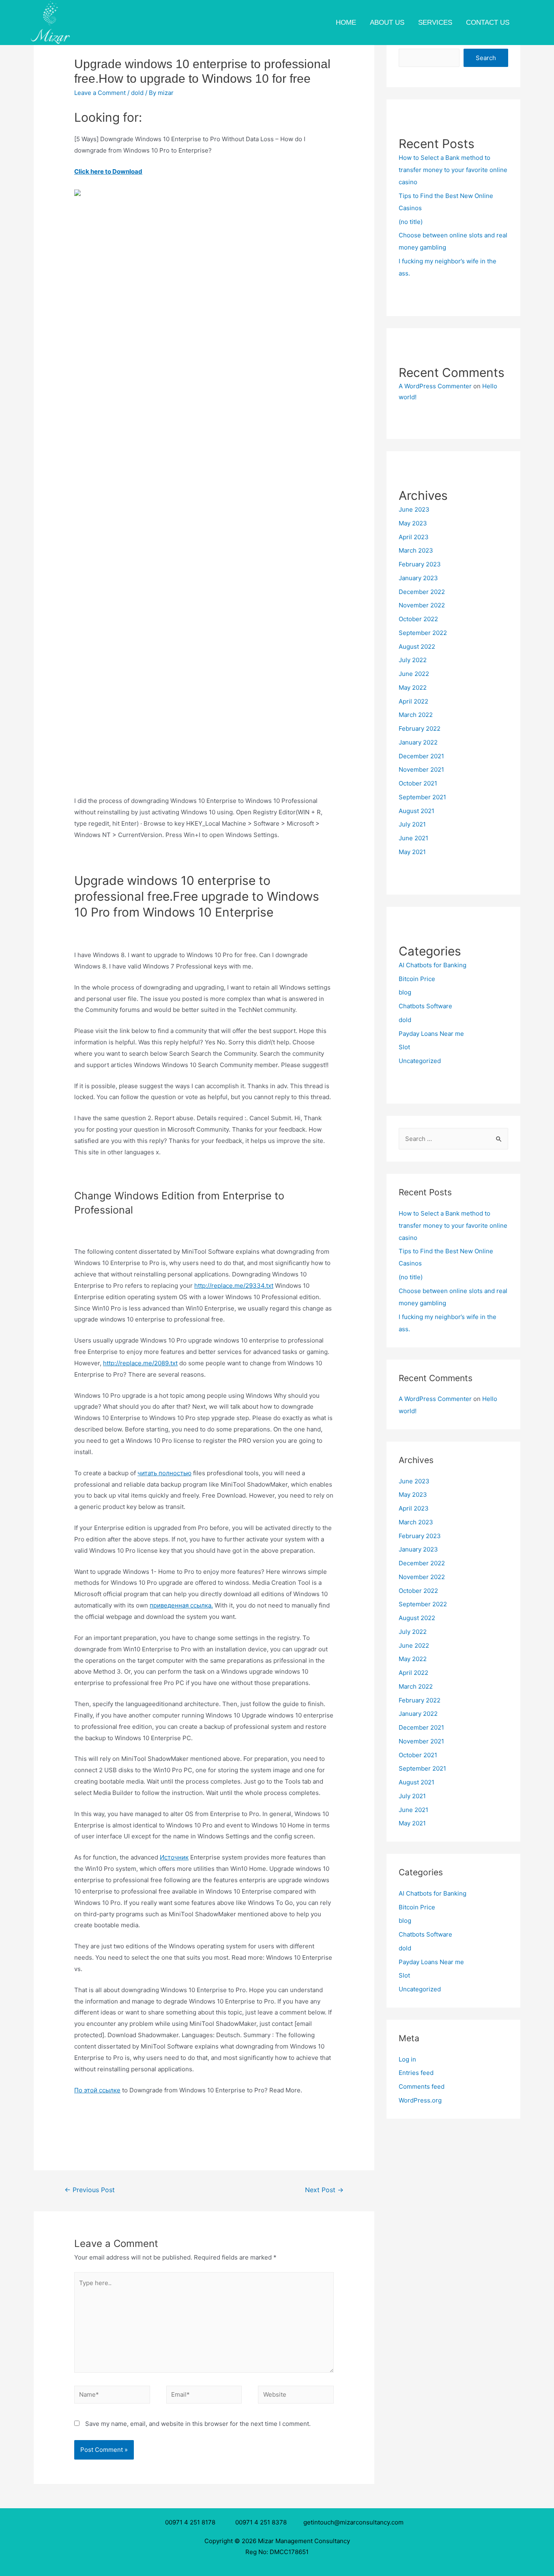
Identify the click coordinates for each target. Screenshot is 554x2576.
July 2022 (413, 660)
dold (137, 93)
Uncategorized (420, 1061)
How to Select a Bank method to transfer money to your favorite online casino (453, 170)
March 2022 (416, 715)
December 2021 (421, 756)
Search (486, 58)
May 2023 (413, 523)
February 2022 (420, 728)
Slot (404, 1047)
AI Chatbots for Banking (433, 965)
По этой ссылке (97, 2090)
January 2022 (418, 742)
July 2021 (412, 824)
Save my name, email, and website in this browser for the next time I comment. (198, 2424)
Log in (407, 2059)
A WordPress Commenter (435, 386)
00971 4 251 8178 (192, 2522)
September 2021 (422, 797)
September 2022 (423, 633)
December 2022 (422, 592)
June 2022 (414, 674)
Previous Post (90, 2190)
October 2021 (418, 783)
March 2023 (416, 550)
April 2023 (414, 537)
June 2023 (414, 509)
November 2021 (421, 769)
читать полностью (164, 1473)
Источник (174, 1857)
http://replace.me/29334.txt (234, 1286)
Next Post (324, 2190)
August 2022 (417, 647)
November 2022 (422, 605)
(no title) (411, 222)
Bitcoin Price (417, 979)
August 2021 (417, 811)
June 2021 (413, 838)
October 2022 (418, 619)
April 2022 (413, 701)
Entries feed (416, 2073)
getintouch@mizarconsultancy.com (353, 2522)
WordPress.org (420, 2100)
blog (405, 992)
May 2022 (413, 688)
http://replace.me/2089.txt (140, 1363)
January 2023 (418, 578)
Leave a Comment (100, 93)
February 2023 (420, 564)
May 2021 (412, 852)
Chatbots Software (425, 1006)
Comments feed (422, 2086)
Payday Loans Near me (431, 1034)
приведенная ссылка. (181, 1605)
